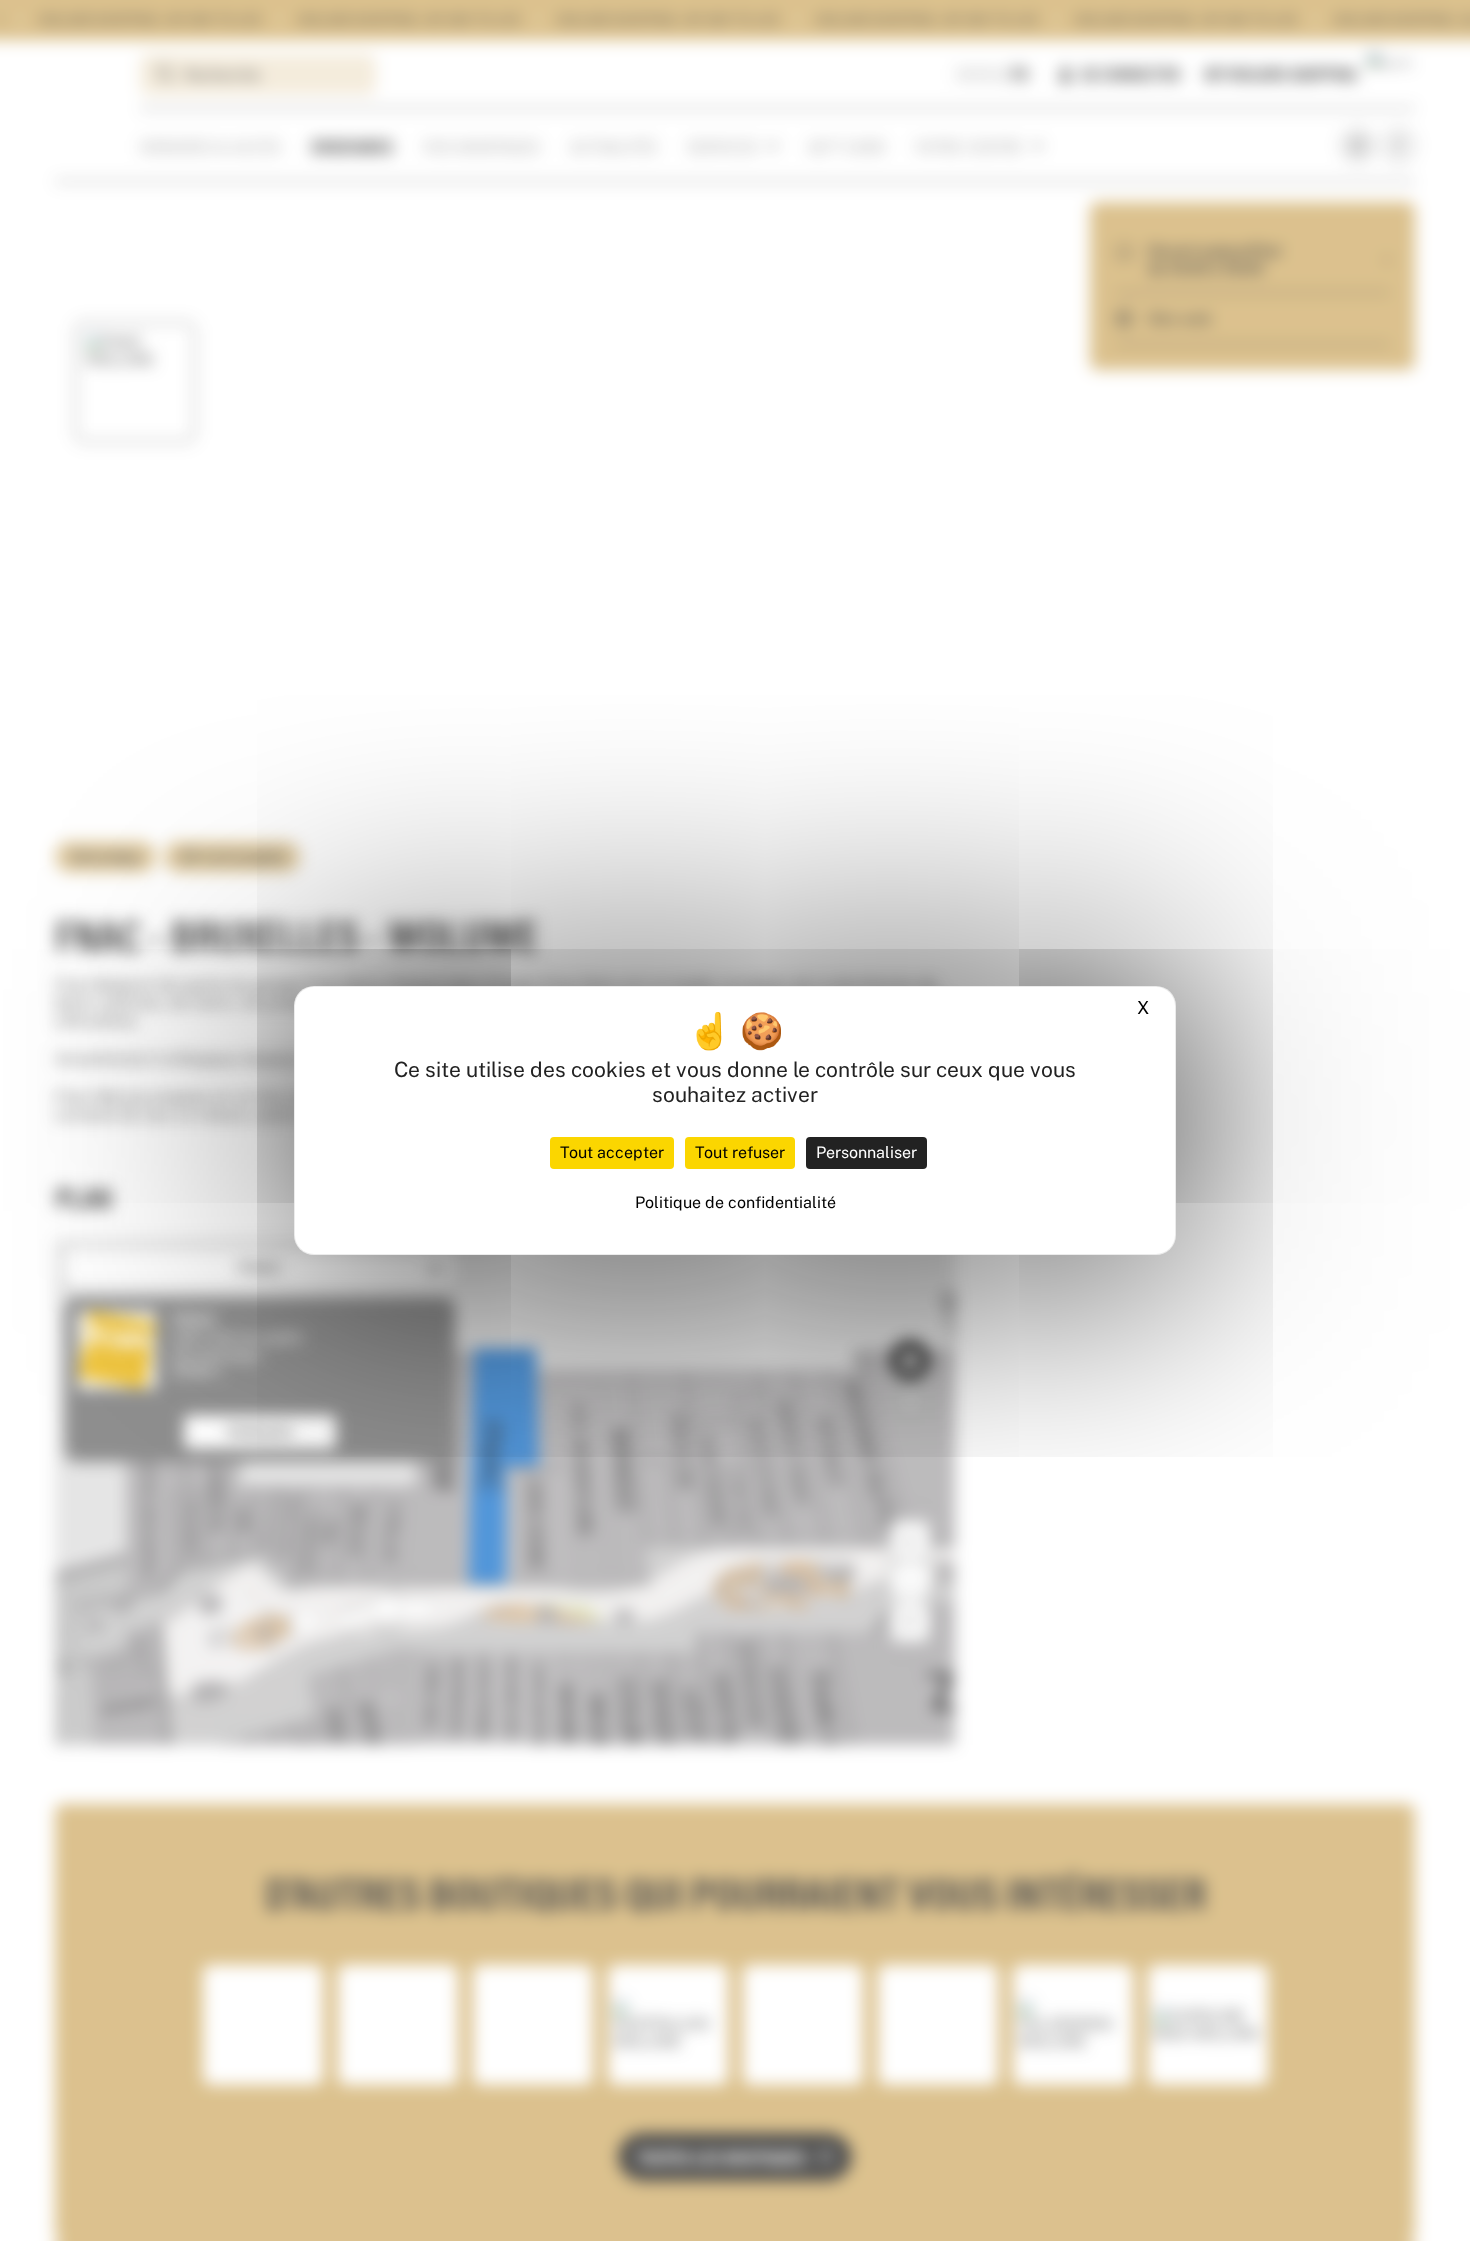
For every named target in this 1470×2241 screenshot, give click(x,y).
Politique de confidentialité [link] (735, 1202)
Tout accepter (612, 1152)
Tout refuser (740, 1152)
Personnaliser (866, 1152)
